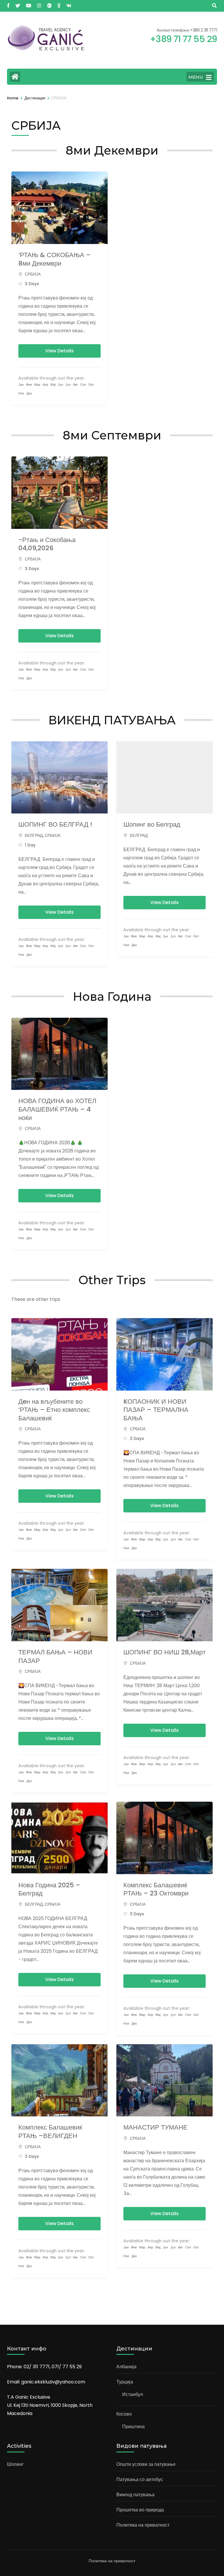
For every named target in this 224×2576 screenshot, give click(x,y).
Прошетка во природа (140, 2510)
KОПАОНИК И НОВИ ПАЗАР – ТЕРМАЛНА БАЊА (156, 1410)
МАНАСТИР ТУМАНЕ (155, 2127)
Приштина (133, 2427)
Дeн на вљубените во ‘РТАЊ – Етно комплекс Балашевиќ (54, 1410)
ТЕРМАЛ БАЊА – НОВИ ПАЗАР (55, 1656)
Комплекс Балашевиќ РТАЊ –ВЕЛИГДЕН (50, 2132)
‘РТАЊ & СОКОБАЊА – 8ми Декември (55, 259)
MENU (196, 77)
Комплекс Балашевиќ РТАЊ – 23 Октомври (156, 1889)
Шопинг (15, 2464)
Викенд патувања (135, 2495)
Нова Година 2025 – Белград (49, 1889)
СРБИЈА (33, 274)
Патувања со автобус (140, 2479)
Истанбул (133, 2394)
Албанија (126, 2367)
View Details (60, 351)
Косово (124, 2414)
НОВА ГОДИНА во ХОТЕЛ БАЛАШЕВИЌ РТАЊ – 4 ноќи (57, 1109)
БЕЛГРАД (34, 835)
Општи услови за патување (146, 2464)
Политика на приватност (143, 2525)
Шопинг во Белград (152, 824)
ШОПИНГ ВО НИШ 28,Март (164, 1652)
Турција (125, 2382)
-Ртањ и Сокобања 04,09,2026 (47, 544)
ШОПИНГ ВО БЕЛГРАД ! (55, 824)
